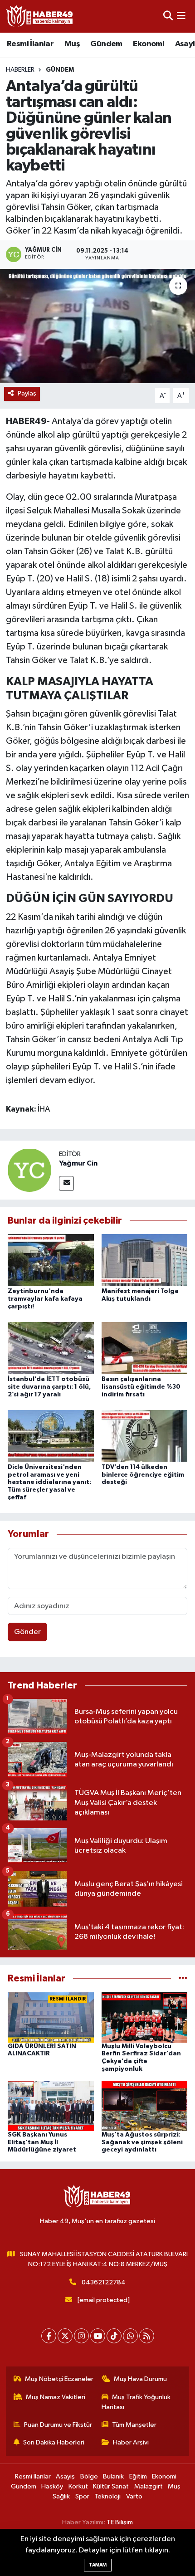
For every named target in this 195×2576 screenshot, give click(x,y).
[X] (65, 2336)
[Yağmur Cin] (29, 1170)
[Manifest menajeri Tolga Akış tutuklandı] (145, 1260)
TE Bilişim (120, 2522)
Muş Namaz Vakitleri (56, 2397)
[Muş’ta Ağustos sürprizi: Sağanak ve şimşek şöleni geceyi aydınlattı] (145, 2105)
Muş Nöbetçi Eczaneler (59, 2379)
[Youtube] (98, 2336)
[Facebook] (49, 2336)
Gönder (27, 1632)
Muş (72, 44)
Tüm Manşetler (134, 2425)
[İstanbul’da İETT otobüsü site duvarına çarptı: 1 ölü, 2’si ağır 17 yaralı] (51, 1348)
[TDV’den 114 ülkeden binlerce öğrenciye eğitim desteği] (145, 1436)
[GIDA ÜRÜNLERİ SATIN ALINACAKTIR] (51, 2017)
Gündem (106, 44)
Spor (82, 2496)
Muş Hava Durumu (140, 2379)
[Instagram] (81, 2336)
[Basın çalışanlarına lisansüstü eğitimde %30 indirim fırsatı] (145, 1348)
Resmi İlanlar (30, 44)
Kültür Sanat (111, 2486)
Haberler (20, 70)
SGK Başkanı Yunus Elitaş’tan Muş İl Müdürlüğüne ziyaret (42, 2142)
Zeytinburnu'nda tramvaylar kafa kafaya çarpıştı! (45, 1299)
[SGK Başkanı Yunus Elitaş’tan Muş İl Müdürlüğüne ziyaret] (51, 2105)
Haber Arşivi (131, 2442)
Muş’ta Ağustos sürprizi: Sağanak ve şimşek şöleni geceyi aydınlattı (142, 2142)
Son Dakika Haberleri (54, 2442)
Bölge (89, 2476)
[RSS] (147, 2336)
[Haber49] (40, 16)
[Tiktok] (114, 2336)
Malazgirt (149, 2486)
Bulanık (113, 2476)
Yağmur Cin (78, 1163)
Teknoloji (107, 2496)
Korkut (78, 2486)
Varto (134, 2496)
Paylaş (27, 393)
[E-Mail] (66, 1183)
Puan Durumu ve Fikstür (58, 2425)
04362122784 (104, 2282)
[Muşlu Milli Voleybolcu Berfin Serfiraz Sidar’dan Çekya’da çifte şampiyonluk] (145, 2017)
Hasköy (52, 2486)
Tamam (98, 2565)
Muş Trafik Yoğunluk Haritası (136, 2402)
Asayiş (65, 2476)
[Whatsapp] (130, 2336)
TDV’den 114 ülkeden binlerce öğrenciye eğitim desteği (143, 1475)
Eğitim (138, 2476)
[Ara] (168, 16)
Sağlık (61, 2496)
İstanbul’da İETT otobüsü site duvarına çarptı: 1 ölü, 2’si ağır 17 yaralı (49, 1387)
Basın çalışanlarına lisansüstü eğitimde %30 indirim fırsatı (141, 1387)
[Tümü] (183, 1978)
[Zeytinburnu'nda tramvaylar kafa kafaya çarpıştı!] (51, 1260)
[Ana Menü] (181, 16)
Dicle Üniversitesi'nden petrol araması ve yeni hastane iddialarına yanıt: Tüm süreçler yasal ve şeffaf (49, 1482)
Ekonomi (149, 44)
